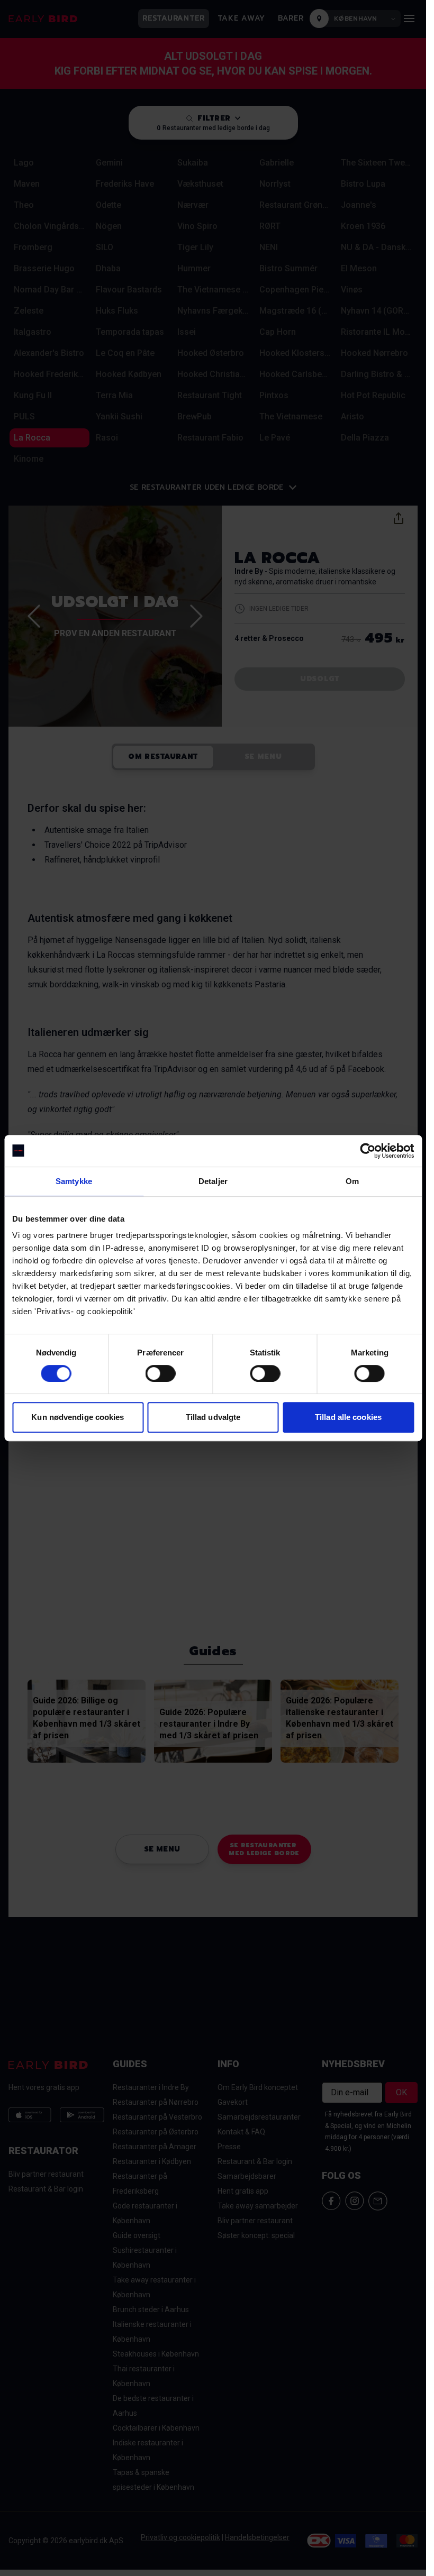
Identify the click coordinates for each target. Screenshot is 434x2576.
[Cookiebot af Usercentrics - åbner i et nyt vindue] (368, 1151)
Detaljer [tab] (213, 1181)
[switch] (161, 1373)
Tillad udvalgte (213, 1417)
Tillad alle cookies (348, 1417)
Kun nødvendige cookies (78, 1417)
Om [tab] (352, 1181)
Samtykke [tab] (74, 1181)
